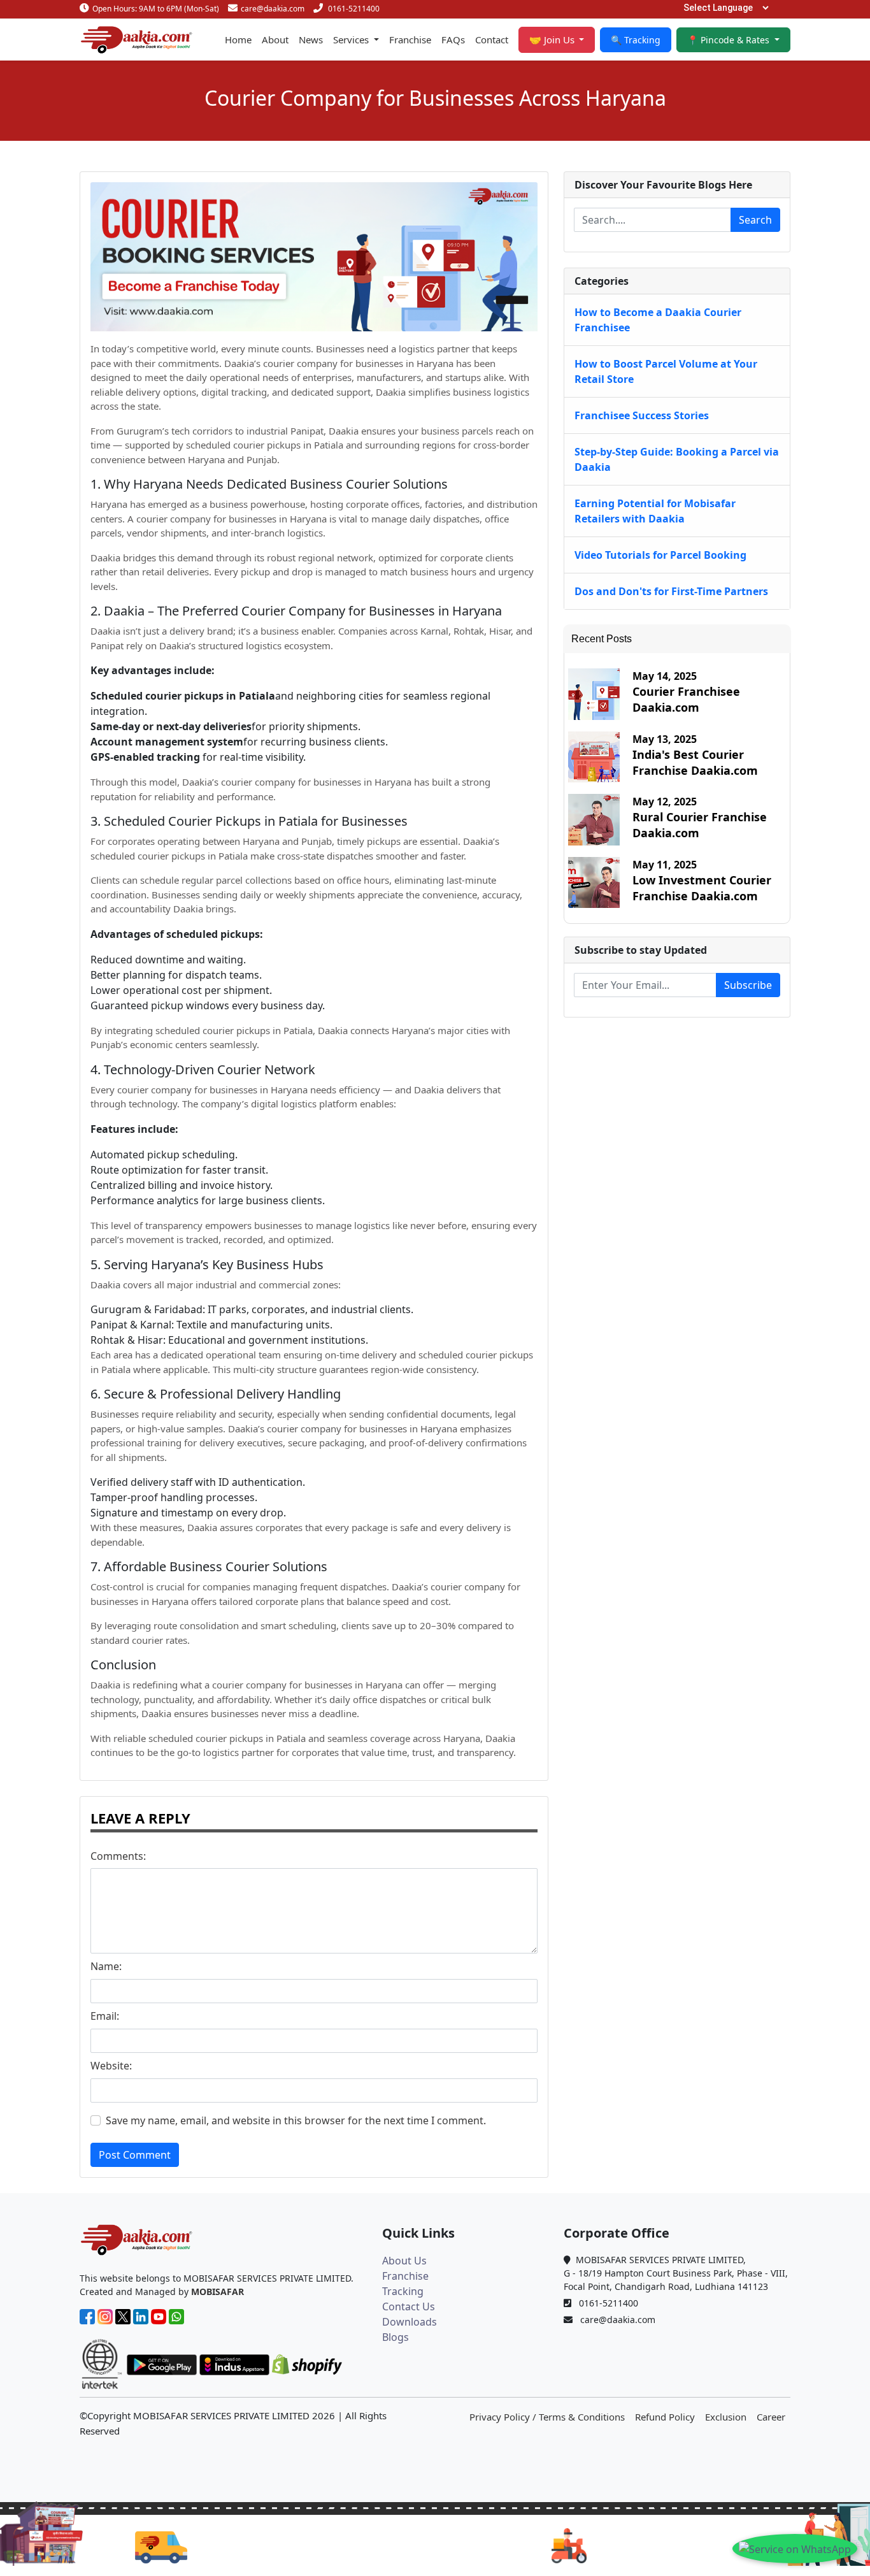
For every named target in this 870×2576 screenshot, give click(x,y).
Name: (106, 1966)
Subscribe (748, 985)
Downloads (410, 2322)
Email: (105, 2016)
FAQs (453, 40)
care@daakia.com (273, 9)
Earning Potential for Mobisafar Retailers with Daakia (655, 511)
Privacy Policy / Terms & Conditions (547, 2417)
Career (771, 2417)
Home (238, 40)
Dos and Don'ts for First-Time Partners (671, 591)
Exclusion (726, 2417)
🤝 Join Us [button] (553, 40)
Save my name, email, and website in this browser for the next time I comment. (296, 2120)
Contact (492, 40)
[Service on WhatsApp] (795, 2549)
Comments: (118, 1856)
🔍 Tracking (636, 40)
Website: (111, 2066)
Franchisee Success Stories (642, 415)
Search (755, 220)
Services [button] (352, 40)
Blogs (396, 2337)
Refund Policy (665, 2417)
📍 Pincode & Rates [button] (730, 40)
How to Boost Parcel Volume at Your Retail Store (666, 371)
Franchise (410, 40)
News (311, 40)
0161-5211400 (354, 9)
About (275, 40)
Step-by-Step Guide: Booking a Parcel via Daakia (677, 459)
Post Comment (135, 2155)
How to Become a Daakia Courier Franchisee (658, 320)
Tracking (403, 2291)
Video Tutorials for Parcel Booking (660, 555)
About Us (404, 2261)
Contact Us (409, 2306)
